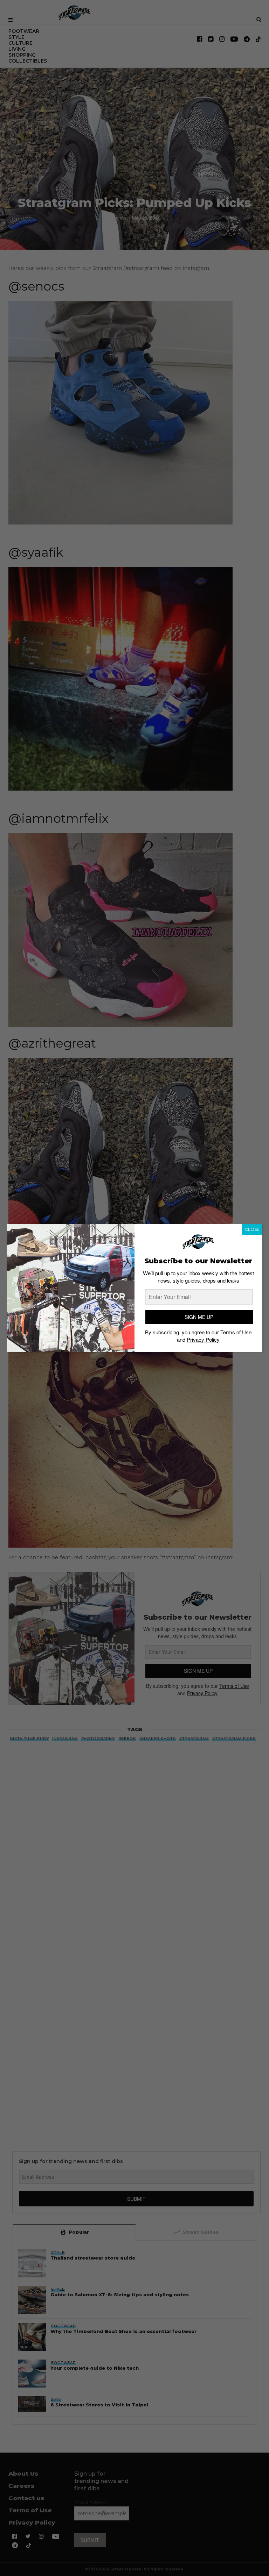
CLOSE (252, 1229)
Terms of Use (236, 1332)
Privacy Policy (203, 1339)
